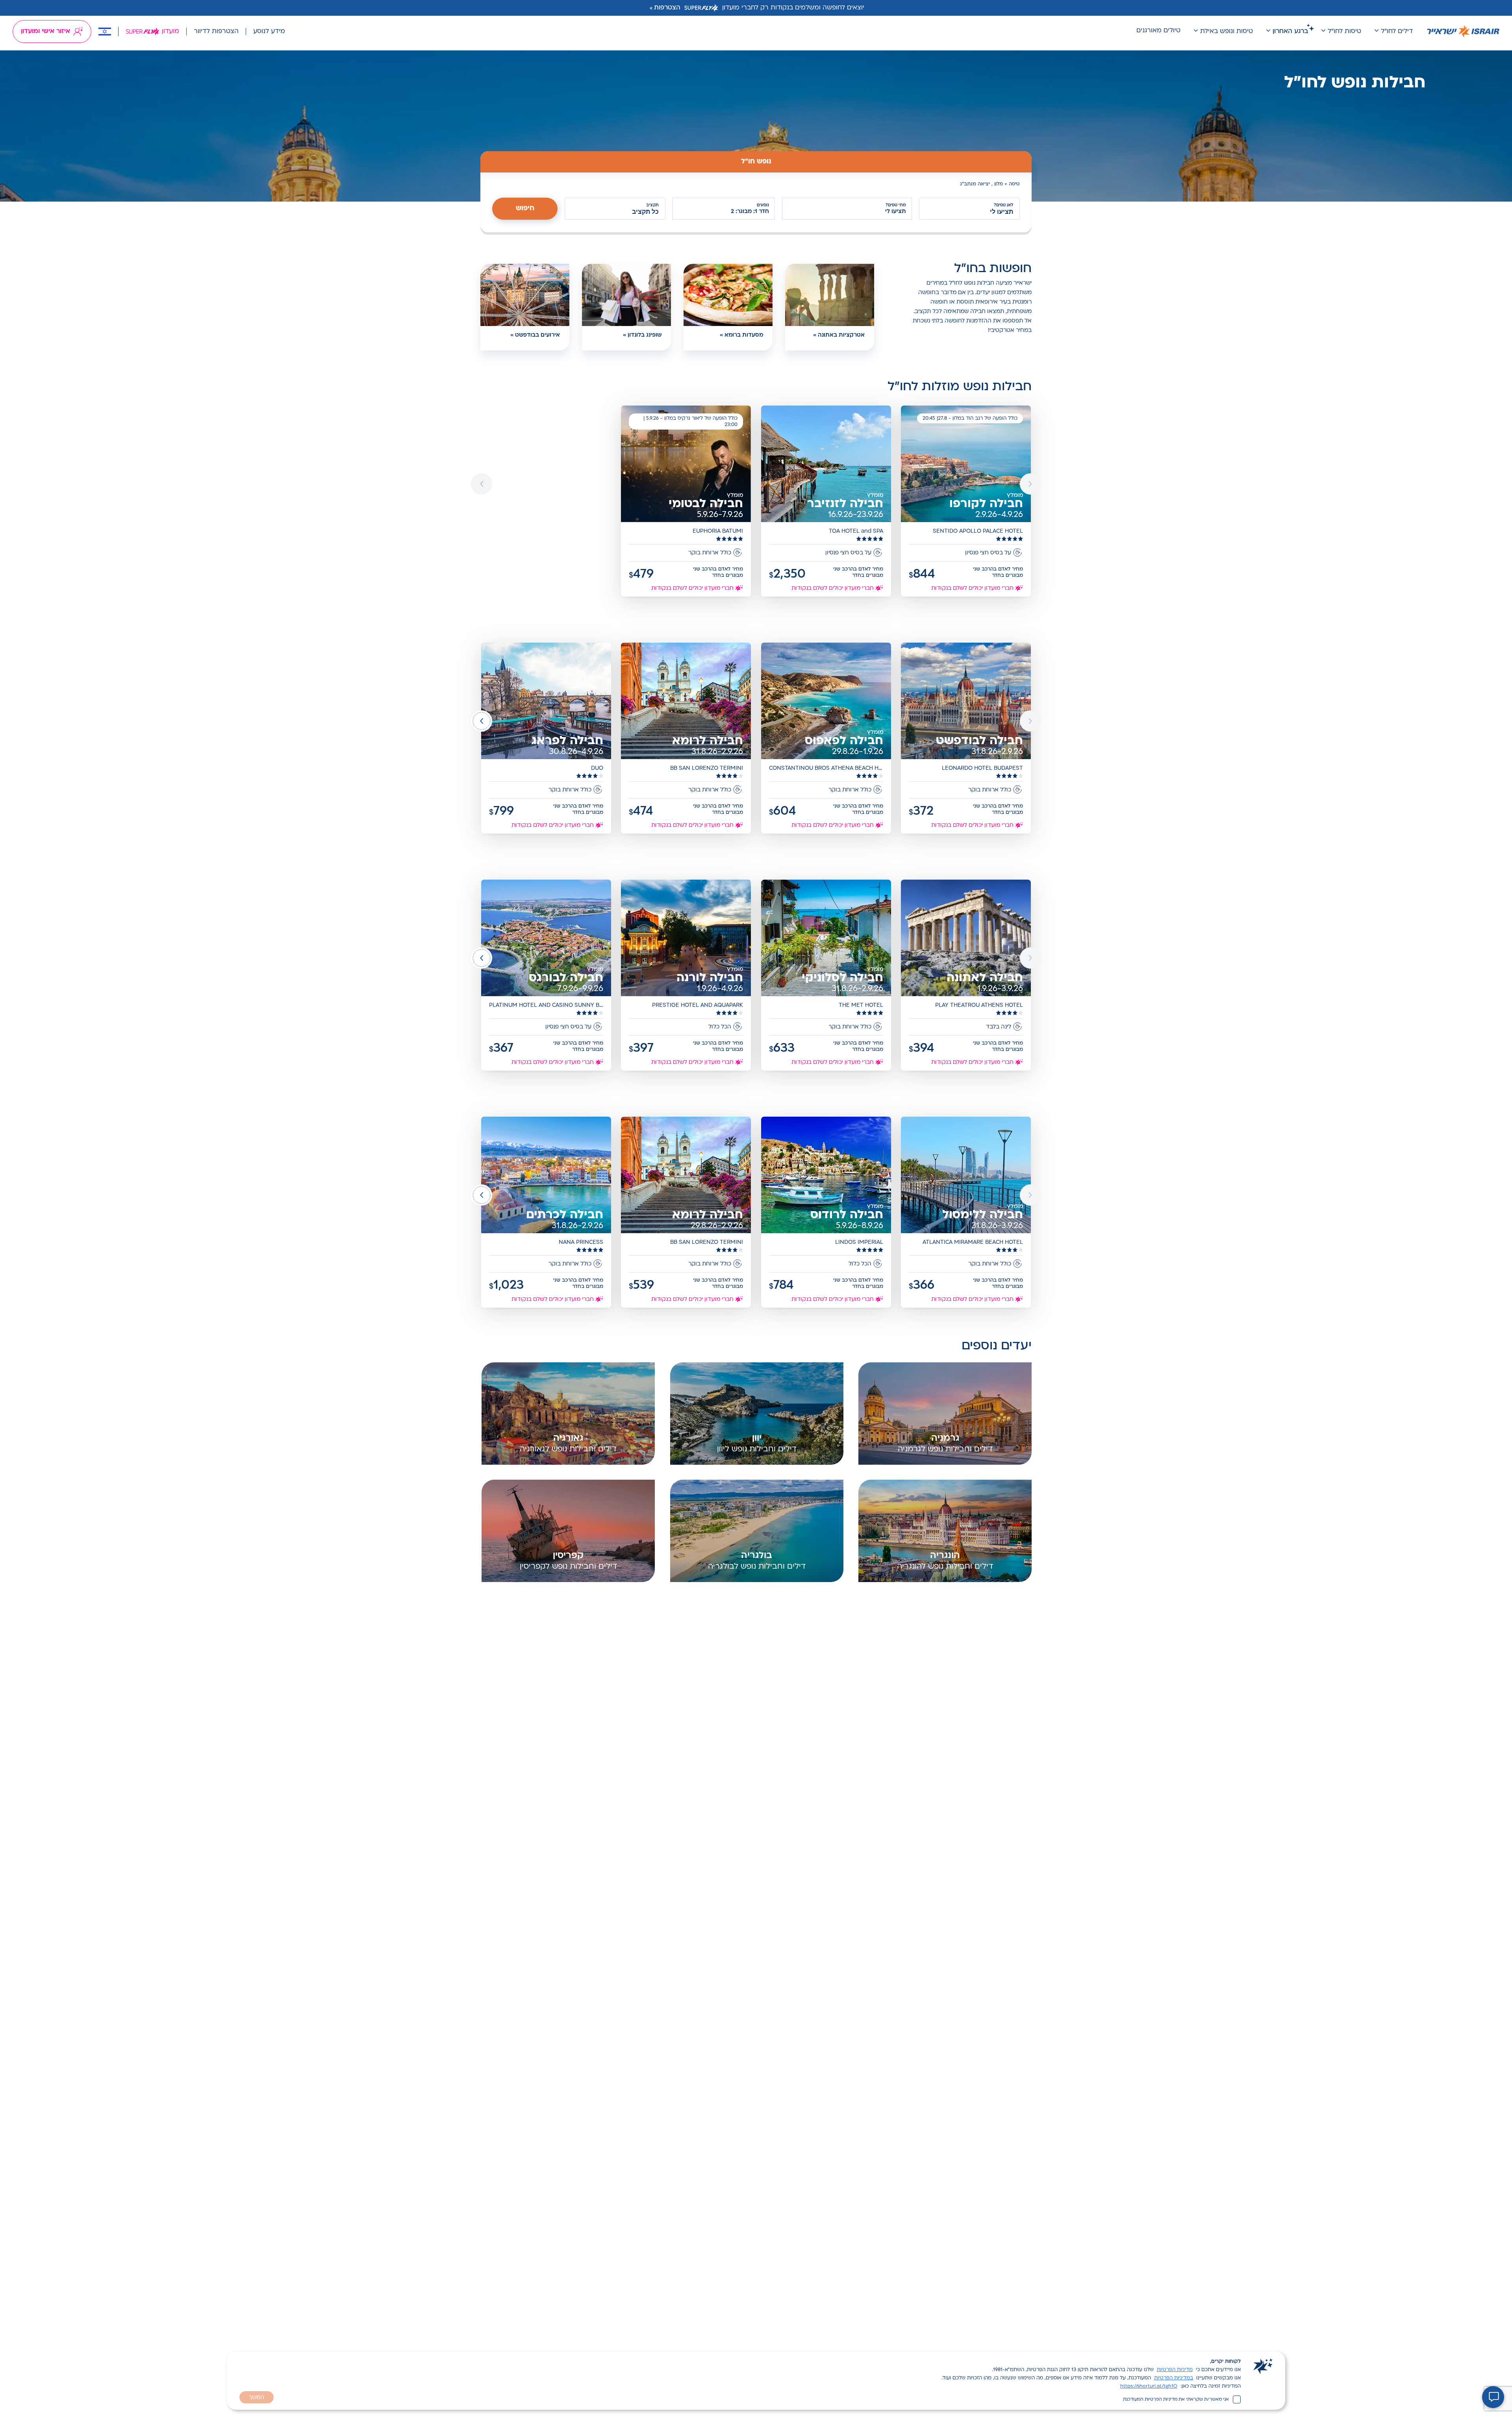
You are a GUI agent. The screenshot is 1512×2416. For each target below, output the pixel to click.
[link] (966, 502)
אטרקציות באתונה (841, 335)
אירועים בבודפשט (537, 335)
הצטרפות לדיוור (216, 31)
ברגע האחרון (1290, 31)
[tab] (756, 162)
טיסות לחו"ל (1344, 31)
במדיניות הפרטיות (1174, 2378)
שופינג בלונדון (645, 335)
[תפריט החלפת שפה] (105, 31)
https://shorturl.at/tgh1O (1149, 2386)
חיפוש (525, 208)
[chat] (1493, 2397)
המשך (257, 2398)
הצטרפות (667, 8)
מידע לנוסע (269, 31)
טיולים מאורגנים (1158, 31)
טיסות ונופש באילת (1227, 31)
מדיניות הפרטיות (1175, 2370)
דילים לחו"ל (1397, 31)
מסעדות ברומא (744, 335)
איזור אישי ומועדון (45, 31)
